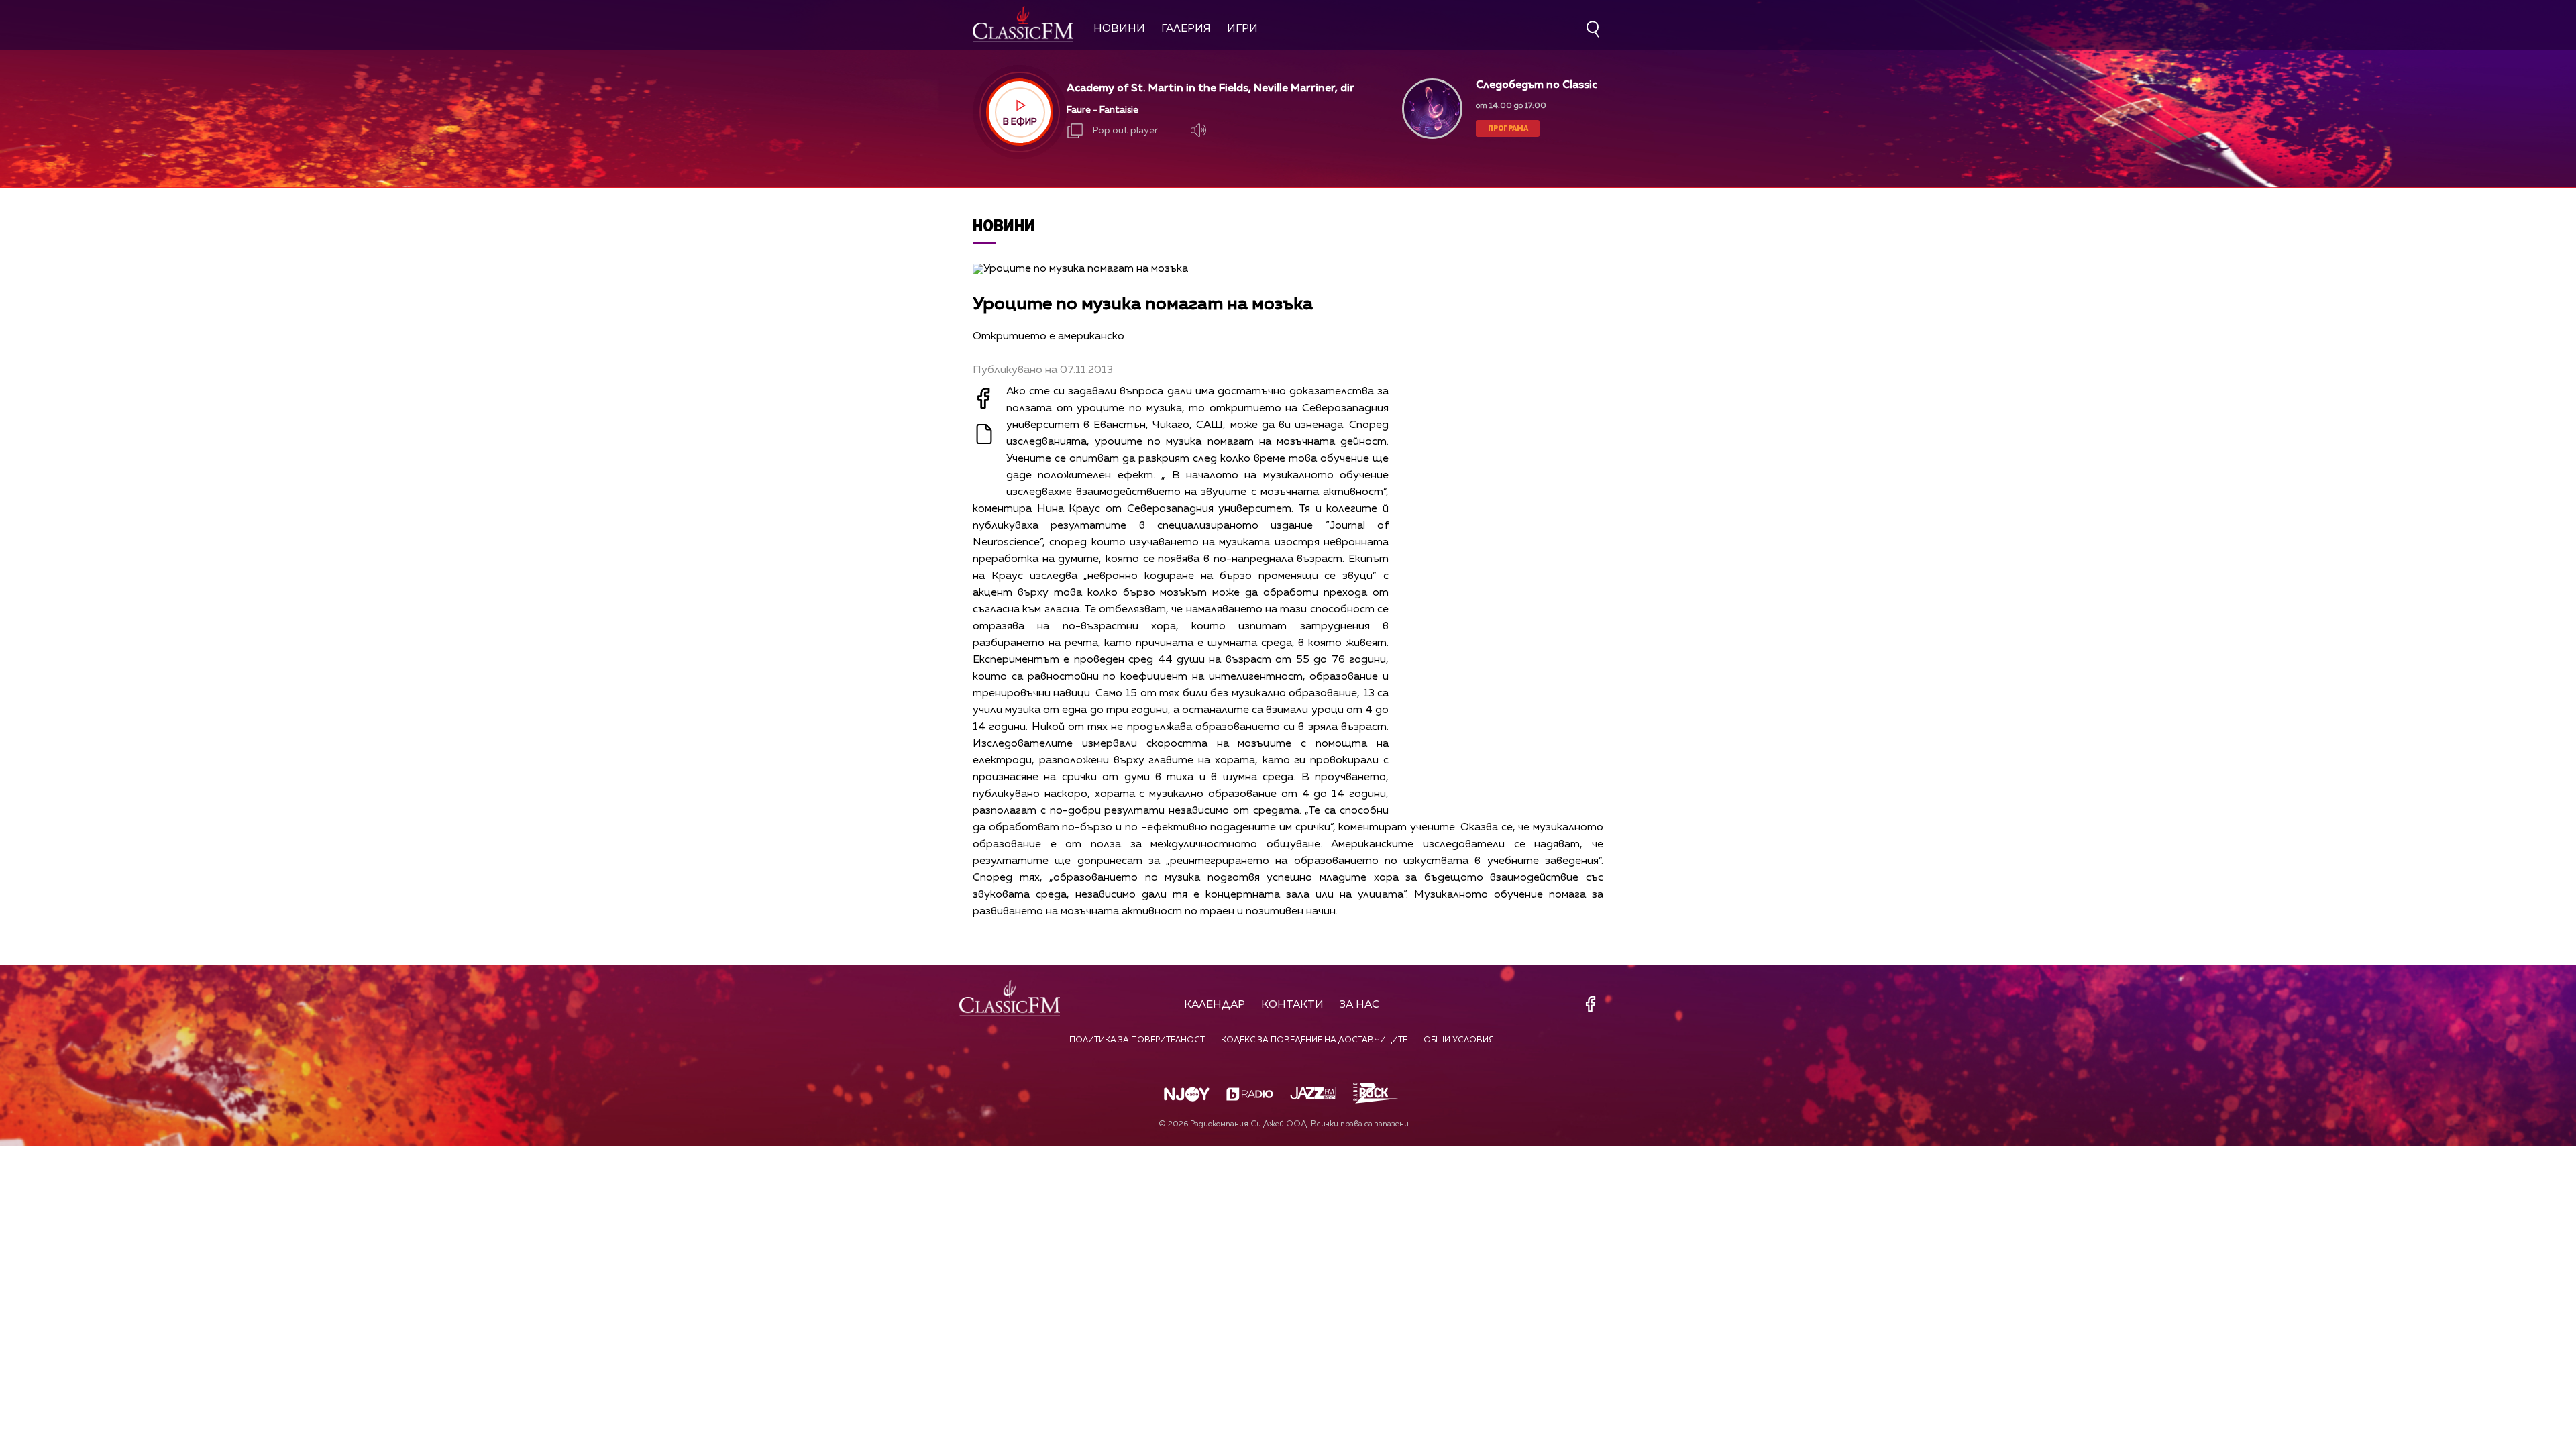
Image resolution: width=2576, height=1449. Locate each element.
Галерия (1186, 29)
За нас (1359, 1005)
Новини (1119, 29)
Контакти (1292, 1005)
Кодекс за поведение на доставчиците (1314, 1040)
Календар (1215, 1005)
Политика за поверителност (1137, 1040)
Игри (1242, 29)
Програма (1508, 128)
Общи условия (1459, 1040)
